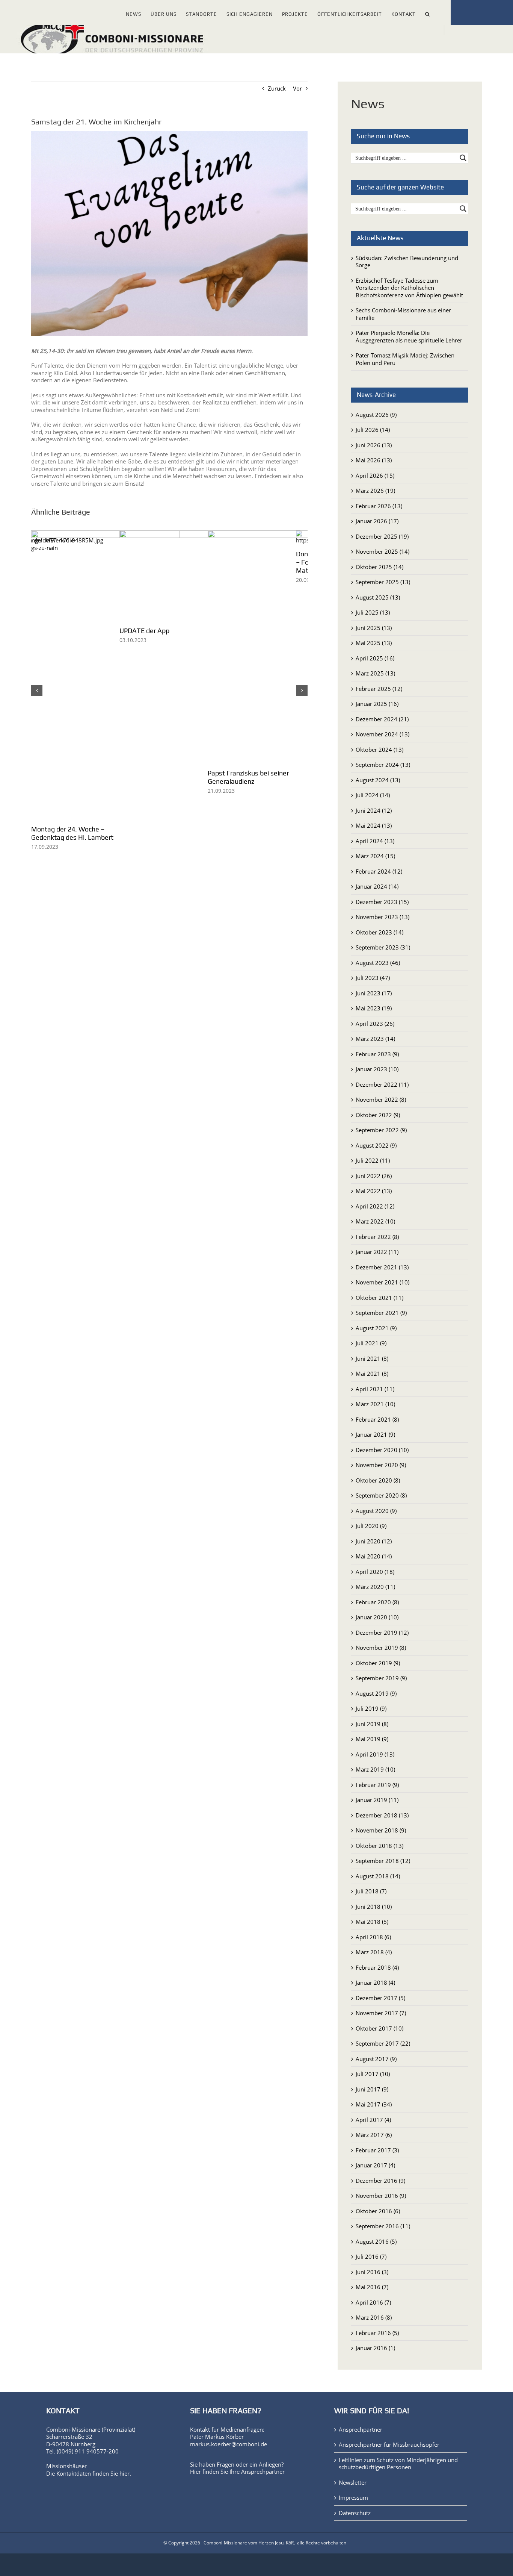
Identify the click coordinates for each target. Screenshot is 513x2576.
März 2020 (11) (375, 1587)
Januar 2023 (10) (377, 1069)
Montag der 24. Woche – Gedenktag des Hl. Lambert (72, 833)
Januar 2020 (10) (377, 1617)
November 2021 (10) (382, 1282)
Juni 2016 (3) (372, 2272)
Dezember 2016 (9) (380, 2181)
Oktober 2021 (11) (379, 1298)
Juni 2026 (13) (374, 445)
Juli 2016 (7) (371, 2256)
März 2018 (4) (374, 1952)
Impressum (353, 2498)
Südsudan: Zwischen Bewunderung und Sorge (407, 262)
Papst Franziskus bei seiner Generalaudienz (258, 777)
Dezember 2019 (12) (382, 1633)
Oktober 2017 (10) (379, 2028)
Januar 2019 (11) (377, 1800)
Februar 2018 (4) (377, 1967)
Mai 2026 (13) (374, 460)
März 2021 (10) (375, 1404)
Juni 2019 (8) (372, 1724)
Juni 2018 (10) (374, 1907)
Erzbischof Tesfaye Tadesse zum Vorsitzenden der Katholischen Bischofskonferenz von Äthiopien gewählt (409, 288)
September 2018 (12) (383, 1861)
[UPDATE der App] (170, 534)
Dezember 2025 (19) (382, 536)
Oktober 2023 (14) (379, 932)
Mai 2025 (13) (374, 643)
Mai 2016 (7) (372, 2287)
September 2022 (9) (381, 1130)
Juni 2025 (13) (374, 628)
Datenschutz (355, 2513)
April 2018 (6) (373, 1937)
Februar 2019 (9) (377, 1785)
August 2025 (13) (378, 597)
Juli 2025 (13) (373, 612)
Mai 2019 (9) (372, 1739)
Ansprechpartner (263, 2472)
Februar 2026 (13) (379, 506)
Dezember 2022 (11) (382, 1084)
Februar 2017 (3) (377, 2150)
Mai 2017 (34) (374, 2104)
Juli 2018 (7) (371, 1891)
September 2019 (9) (381, 1678)
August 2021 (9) (376, 1328)
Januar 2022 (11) (377, 1252)
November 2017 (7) (381, 2013)
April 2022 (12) (375, 1206)
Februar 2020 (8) (377, 1602)
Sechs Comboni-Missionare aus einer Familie (403, 314)
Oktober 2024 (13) (379, 750)
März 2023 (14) (375, 1039)
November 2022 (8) (381, 1099)
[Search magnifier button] (463, 158)
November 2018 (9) (381, 1830)
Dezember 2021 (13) (382, 1267)
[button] (428, 13)
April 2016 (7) (373, 2302)
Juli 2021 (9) (371, 1343)
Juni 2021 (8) (372, 1358)
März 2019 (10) (375, 1769)
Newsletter (353, 2483)
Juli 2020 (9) (371, 1526)
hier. (125, 2473)
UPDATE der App (150, 631)
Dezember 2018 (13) (382, 1815)
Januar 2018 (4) (375, 1982)
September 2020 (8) (381, 1495)
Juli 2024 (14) (373, 795)
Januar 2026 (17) (377, 521)
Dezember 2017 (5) (380, 1998)
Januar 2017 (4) (375, 2165)
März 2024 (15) (375, 856)
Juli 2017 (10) (373, 2074)
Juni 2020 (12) (374, 1541)
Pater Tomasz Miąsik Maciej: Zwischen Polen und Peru (405, 359)
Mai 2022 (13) (374, 1191)
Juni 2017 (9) (372, 2089)
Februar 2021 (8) (377, 1419)
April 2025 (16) (375, 658)
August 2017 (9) (376, 2059)
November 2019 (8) (381, 1648)
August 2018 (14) (378, 1876)
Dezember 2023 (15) (382, 902)
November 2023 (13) (382, 917)
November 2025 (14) (382, 551)
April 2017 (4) (373, 2120)
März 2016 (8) (374, 2317)
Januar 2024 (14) (377, 886)
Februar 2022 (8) (377, 1237)
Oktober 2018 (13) (379, 1846)
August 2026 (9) (376, 415)
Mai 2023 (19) (374, 1008)
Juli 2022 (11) (373, 1160)
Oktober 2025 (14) (379, 567)
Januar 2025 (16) (377, 704)
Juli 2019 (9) (371, 1708)
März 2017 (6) (374, 2135)
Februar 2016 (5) (377, 2333)
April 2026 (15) (375, 476)
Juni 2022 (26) (374, 1176)
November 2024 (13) (382, 734)
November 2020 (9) (381, 1465)
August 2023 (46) (378, 963)
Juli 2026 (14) (373, 430)
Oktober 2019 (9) (378, 1663)
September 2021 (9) (381, 1313)
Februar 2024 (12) (379, 871)
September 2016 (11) (383, 2226)
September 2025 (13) (383, 582)
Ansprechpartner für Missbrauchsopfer (389, 2445)
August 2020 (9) (376, 1511)
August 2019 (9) (376, 1693)
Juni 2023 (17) (374, 993)
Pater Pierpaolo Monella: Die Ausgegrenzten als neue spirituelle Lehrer (409, 336)
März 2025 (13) (375, 673)
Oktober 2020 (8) (378, 1480)
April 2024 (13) (375, 841)
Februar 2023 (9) (377, 1054)
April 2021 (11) (375, 1389)
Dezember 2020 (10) (382, 1450)
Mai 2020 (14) (374, 1556)
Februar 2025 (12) (379, 689)
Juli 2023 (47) (373, 978)
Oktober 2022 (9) (378, 1115)
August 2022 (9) (376, 1145)
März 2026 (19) (375, 491)
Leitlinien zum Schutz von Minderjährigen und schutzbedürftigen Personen (398, 2464)
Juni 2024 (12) (374, 810)
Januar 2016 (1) (375, 2348)
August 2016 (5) (376, 2241)
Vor (297, 88)
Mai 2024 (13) (374, 825)
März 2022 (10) (375, 1221)
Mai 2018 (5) (372, 1922)
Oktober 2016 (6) (378, 2211)
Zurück (277, 88)
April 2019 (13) (375, 1754)
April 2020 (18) (375, 1572)
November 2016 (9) (381, 2196)
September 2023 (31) (383, 947)
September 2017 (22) (383, 2043)
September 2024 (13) (383, 765)
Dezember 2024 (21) (382, 719)
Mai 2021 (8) (372, 1374)
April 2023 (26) (375, 1024)
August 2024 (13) (378, 780)
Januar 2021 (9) (375, 1434)
